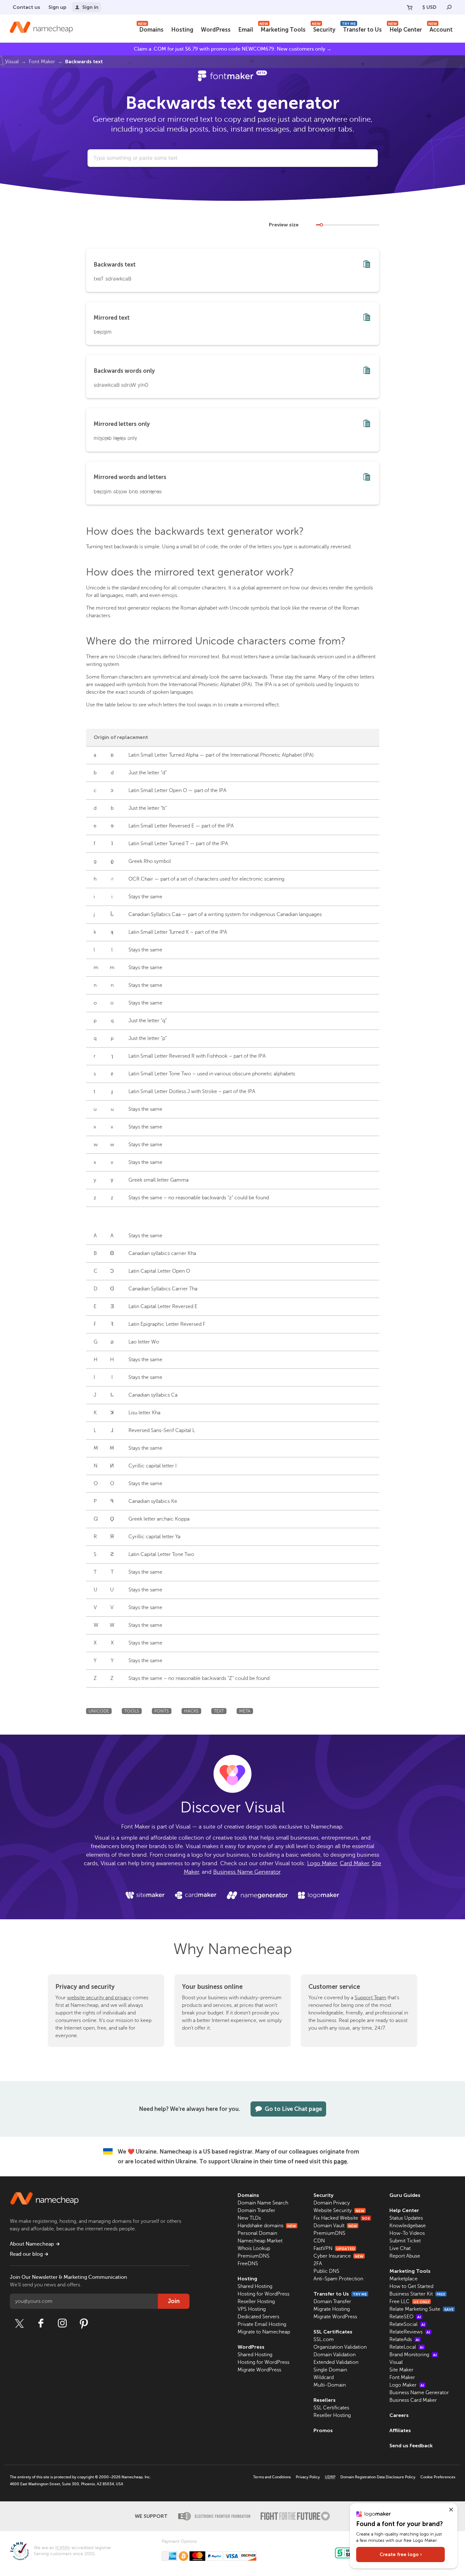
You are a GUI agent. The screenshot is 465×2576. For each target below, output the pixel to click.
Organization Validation (340, 2347)
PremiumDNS (254, 2256)
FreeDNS (248, 2264)
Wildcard (324, 2377)
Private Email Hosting (262, 2324)
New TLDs (249, 2218)
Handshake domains (267, 2226)
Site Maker (401, 2370)
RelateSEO (405, 2317)
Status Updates (406, 2218)
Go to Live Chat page (293, 2109)
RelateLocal (406, 2347)
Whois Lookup (254, 2248)
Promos (323, 2430)
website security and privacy (99, 1998)
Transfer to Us (362, 29)
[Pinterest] (84, 2323)
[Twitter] (19, 2323)
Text (219, 1711)
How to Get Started (411, 2286)
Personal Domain (257, 2233)
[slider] (321, 225)
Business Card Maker (413, 2400)
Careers (399, 2415)
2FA (318, 2264)
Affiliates (400, 2430)
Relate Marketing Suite (422, 2309)
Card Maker (354, 1863)
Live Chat (400, 2248)
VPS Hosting (252, 2309)
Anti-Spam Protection (338, 2279)
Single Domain (330, 2370)
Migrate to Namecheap (264, 2332)
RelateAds (404, 2339)
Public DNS (326, 2271)
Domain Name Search (263, 2203)
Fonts (162, 1711)
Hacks (191, 1711)
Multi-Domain (330, 2385)
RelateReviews (410, 2332)
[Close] (451, 2510)
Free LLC (409, 2302)
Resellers (325, 2400)
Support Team (370, 1998)
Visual (12, 62)
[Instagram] (62, 2323)
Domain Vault (335, 2226)
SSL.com (324, 2339)
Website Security (339, 2210)
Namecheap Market (260, 2241)
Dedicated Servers (258, 2317)
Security (324, 29)
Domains (151, 29)
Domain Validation (335, 2355)
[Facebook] (41, 2323)
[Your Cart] (410, 7)
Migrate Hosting (332, 2309)
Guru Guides (405, 2195)
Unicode (99, 1711)
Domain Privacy (332, 2203)
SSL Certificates (333, 2332)
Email (246, 30)
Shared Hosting (255, 2286)
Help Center (405, 29)
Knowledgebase (408, 2226)
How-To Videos (407, 2233)
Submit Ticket (405, 2241)
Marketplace (403, 2279)
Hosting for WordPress (263, 2294)
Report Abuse (405, 2256)
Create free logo (401, 2554)
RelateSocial (407, 2324)
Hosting (182, 30)
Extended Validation (336, 2362)
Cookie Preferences (438, 2477)
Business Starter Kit (417, 2294)
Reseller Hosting (256, 2302)
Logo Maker (322, 1863)
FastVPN (334, 2248)
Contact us (26, 7)
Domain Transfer (256, 2210)
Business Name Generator (247, 1872)
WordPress (216, 30)
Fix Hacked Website (342, 2218)
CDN (319, 2241)
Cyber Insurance (338, 2256)
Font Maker (42, 62)
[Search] (449, 7)
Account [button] (440, 29)
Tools (132, 1711)
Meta (245, 1711)
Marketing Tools (282, 29)
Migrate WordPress (259, 2370)
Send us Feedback (411, 2446)
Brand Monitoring (413, 2355)
